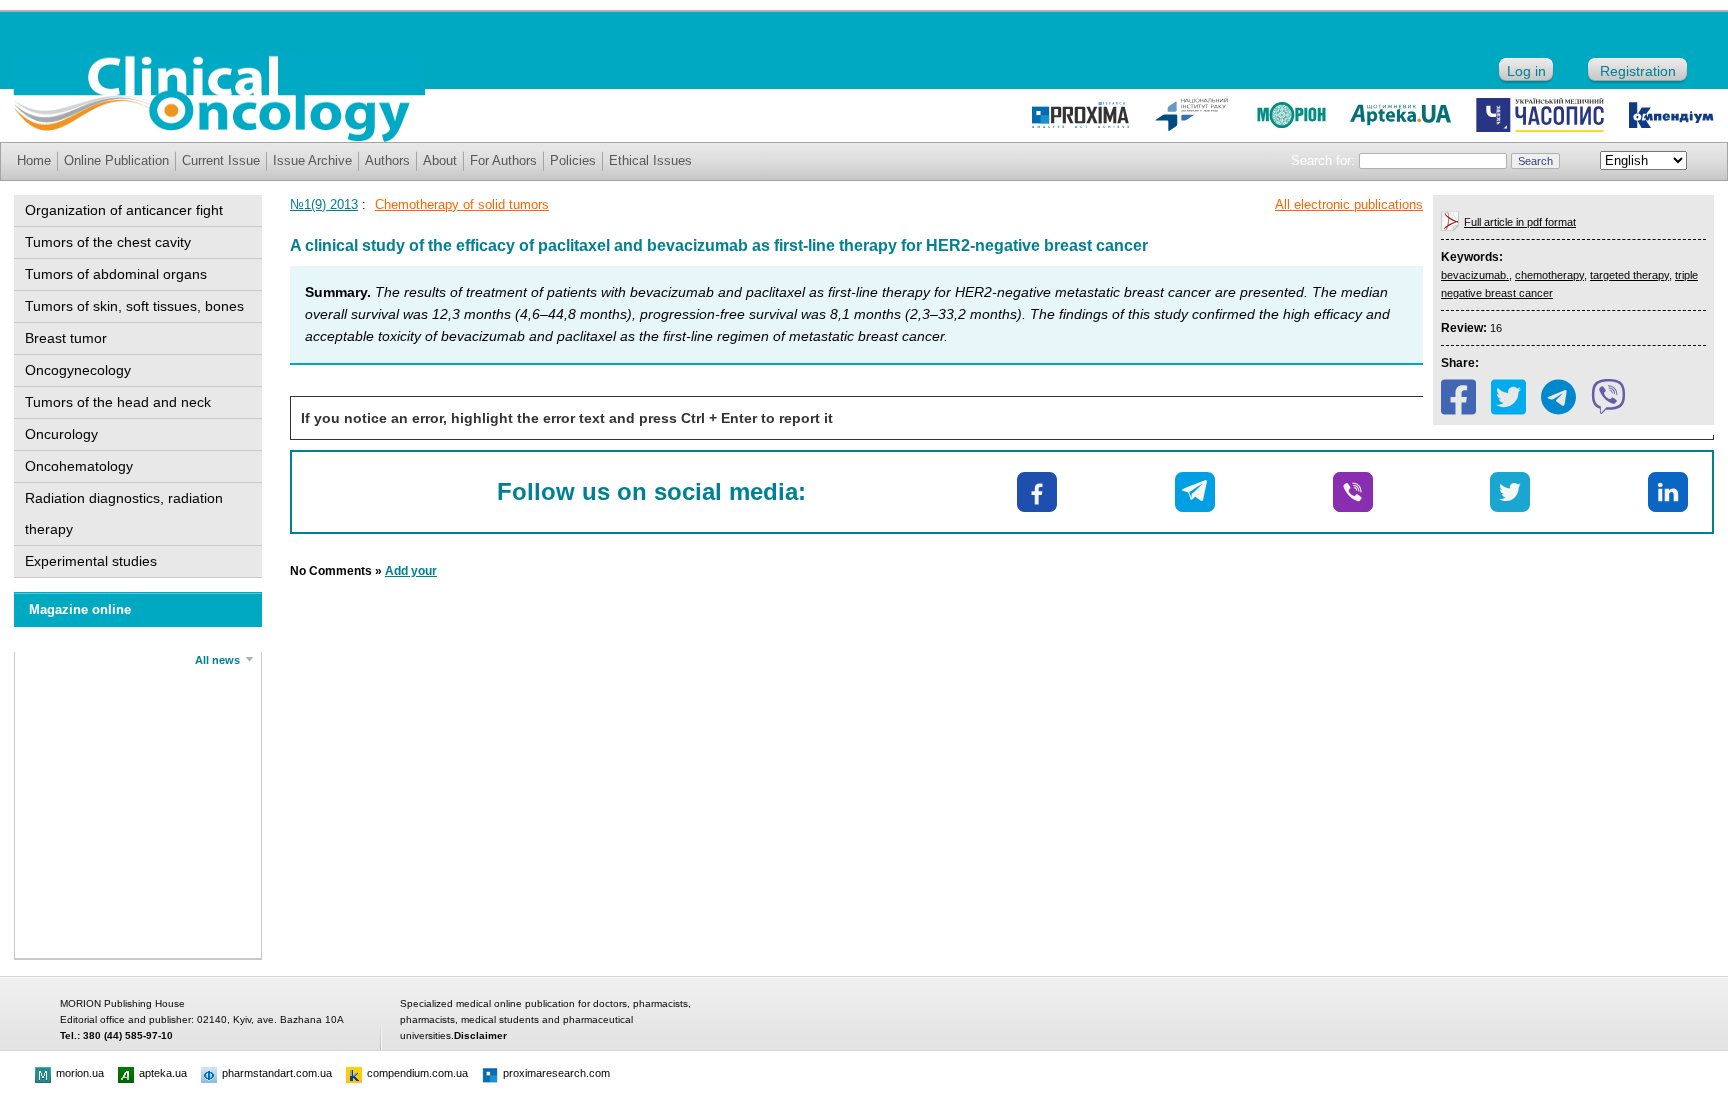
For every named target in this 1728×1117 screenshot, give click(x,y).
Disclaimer (480, 1035)
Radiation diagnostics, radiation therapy (124, 513)
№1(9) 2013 (324, 204)
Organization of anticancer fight (124, 210)
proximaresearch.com (556, 1073)
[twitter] (1508, 397)
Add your (411, 571)
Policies (573, 160)
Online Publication (116, 160)
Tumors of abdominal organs (116, 274)
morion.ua (80, 1073)
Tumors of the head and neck (118, 402)
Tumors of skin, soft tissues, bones (134, 306)
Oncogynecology (78, 370)
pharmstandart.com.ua (277, 1073)
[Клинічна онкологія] (219, 137)
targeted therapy (1629, 275)
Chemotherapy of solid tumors (462, 204)
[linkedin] (1668, 492)
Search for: (1323, 160)
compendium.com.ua (417, 1073)
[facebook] (1458, 397)
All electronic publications (1349, 204)
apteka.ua (163, 1073)
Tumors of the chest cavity (108, 242)
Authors (387, 160)
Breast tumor (66, 338)
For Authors (503, 160)
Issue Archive (312, 160)
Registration (1638, 71)
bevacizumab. (1475, 275)
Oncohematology (79, 466)
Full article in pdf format (1520, 222)
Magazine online (80, 609)
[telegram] (1558, 397)
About (440, 160)
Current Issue (221, 160)
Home (34, 160)
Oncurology (61, 434)
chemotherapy (1549, 275)
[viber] (1608, 397)
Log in (1526, 71)
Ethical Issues (650, 160)
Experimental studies (91, 561)
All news (217, 660)
